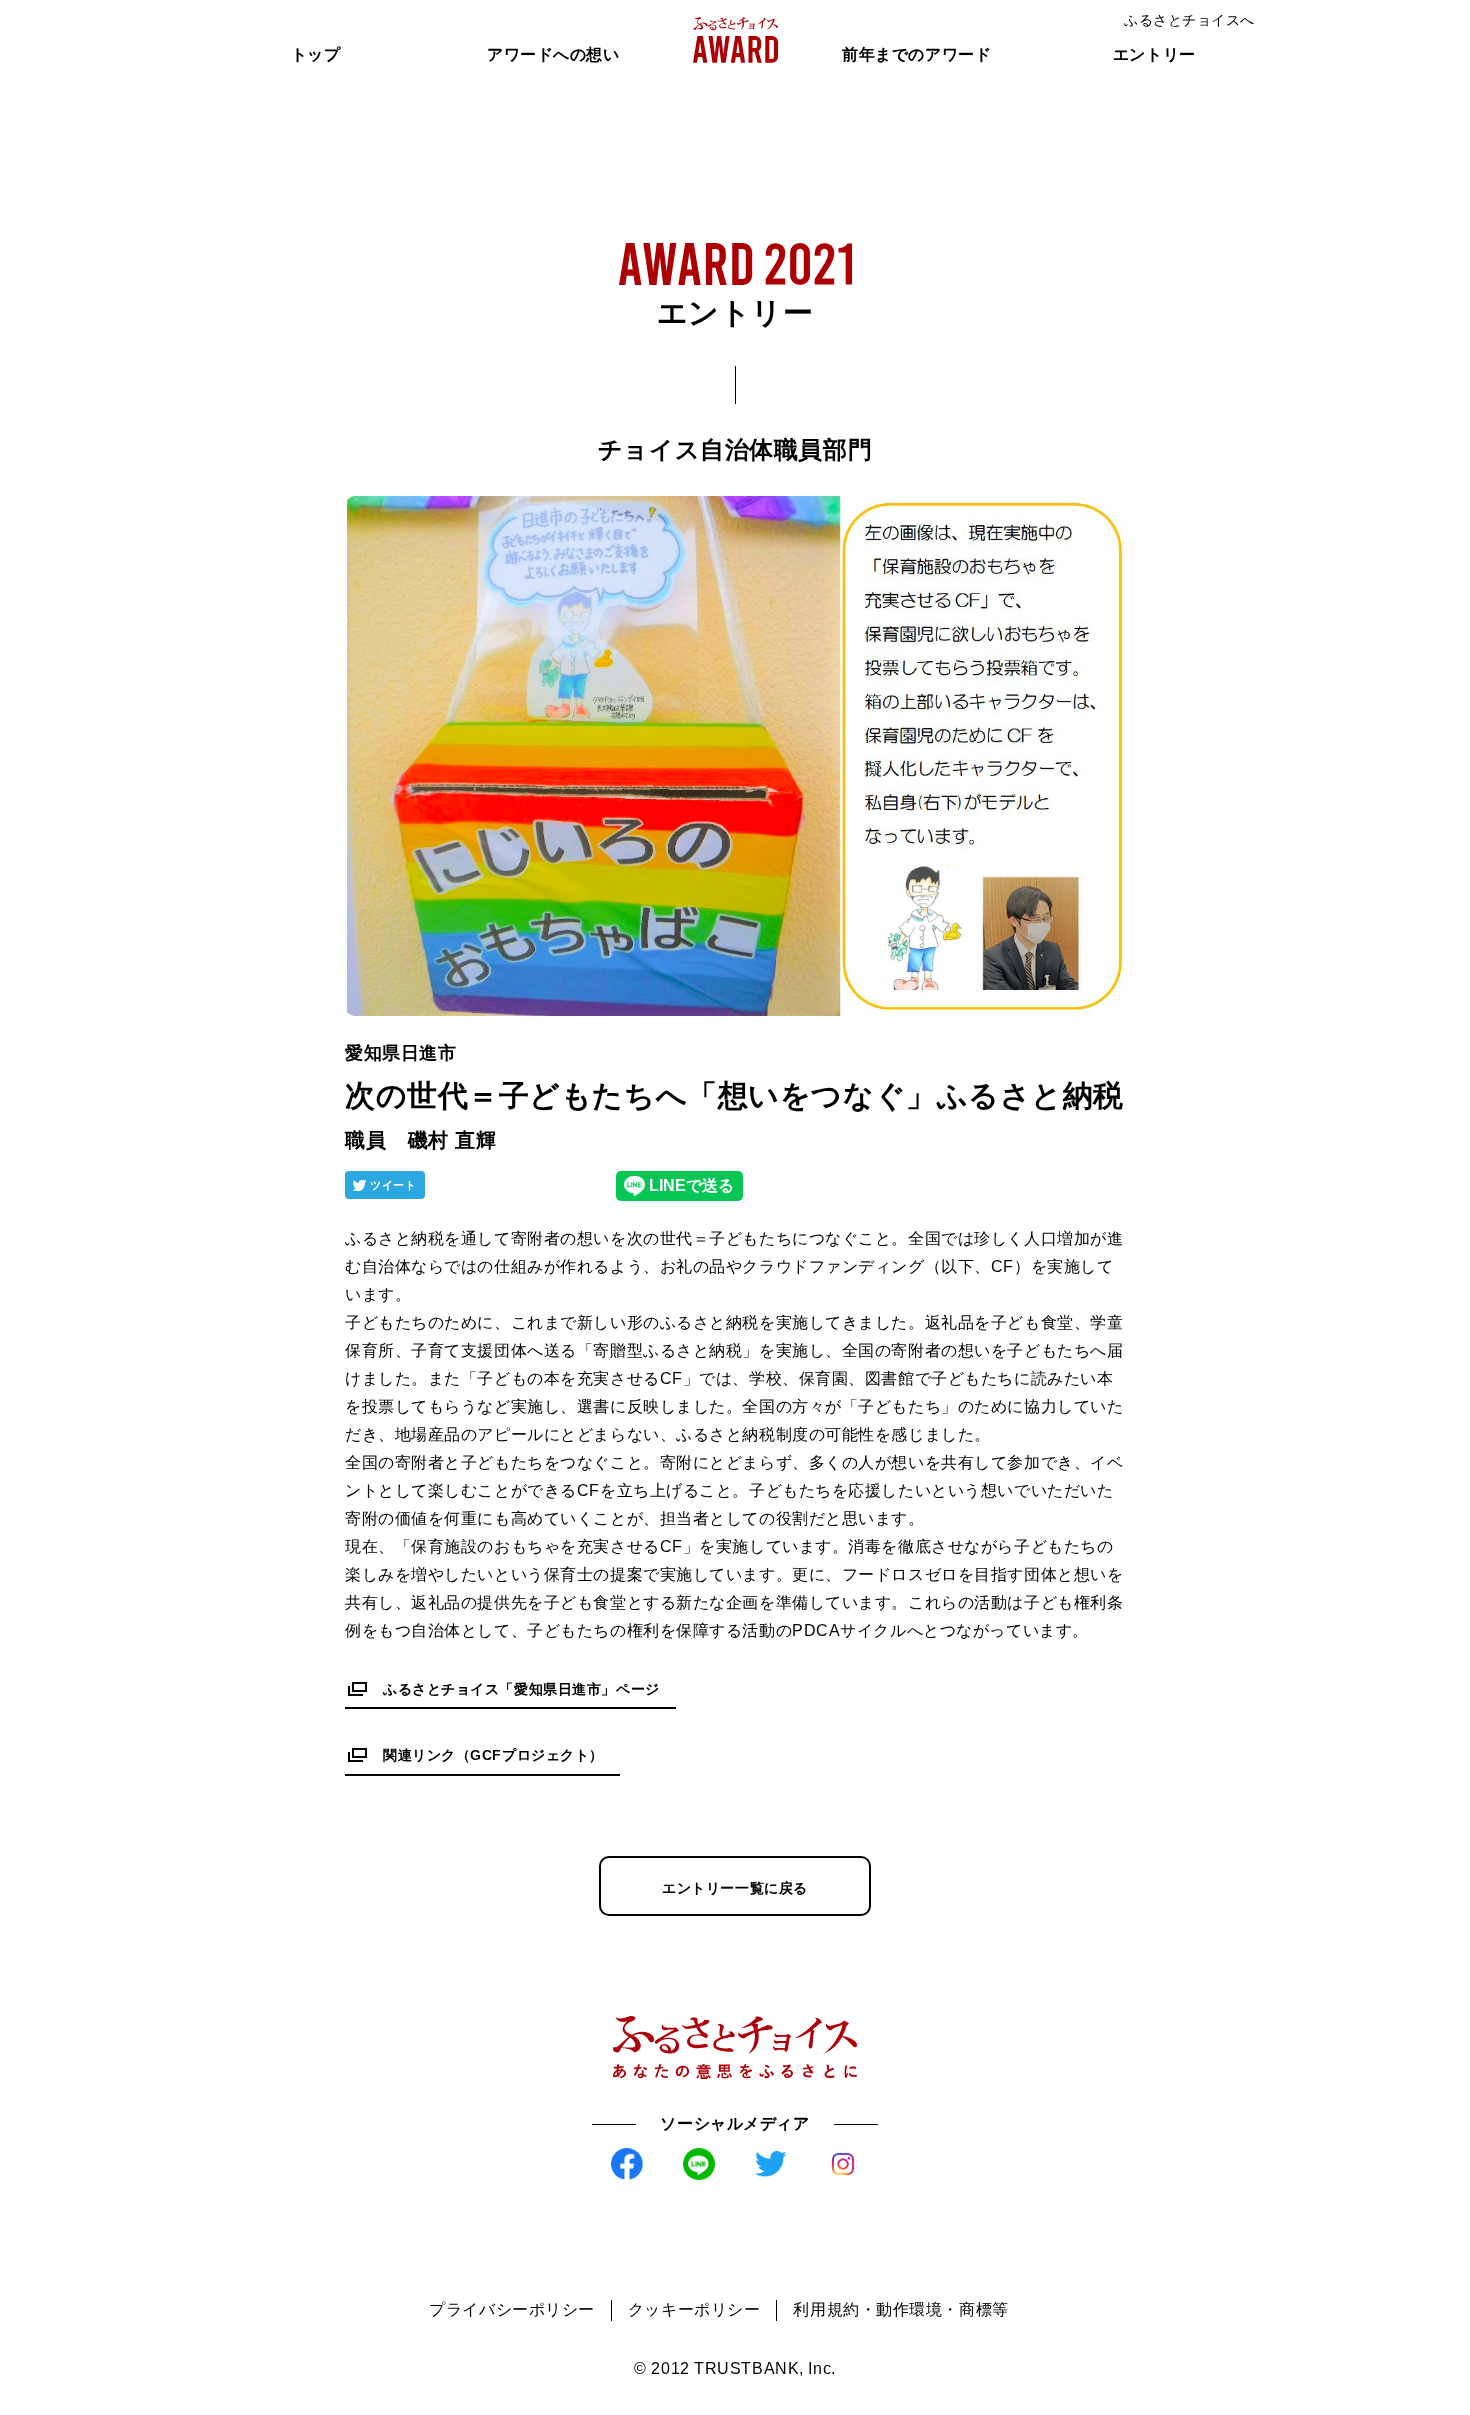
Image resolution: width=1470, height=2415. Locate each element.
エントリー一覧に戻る (735, 1888)
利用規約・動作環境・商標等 (900, 2309)
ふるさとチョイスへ (1189, 20)
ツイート (393, 1185)
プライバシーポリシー (512, 2309)
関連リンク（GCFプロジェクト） (493, 1755)
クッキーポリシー (694, 2309)
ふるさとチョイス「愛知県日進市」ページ (521, 1689)
